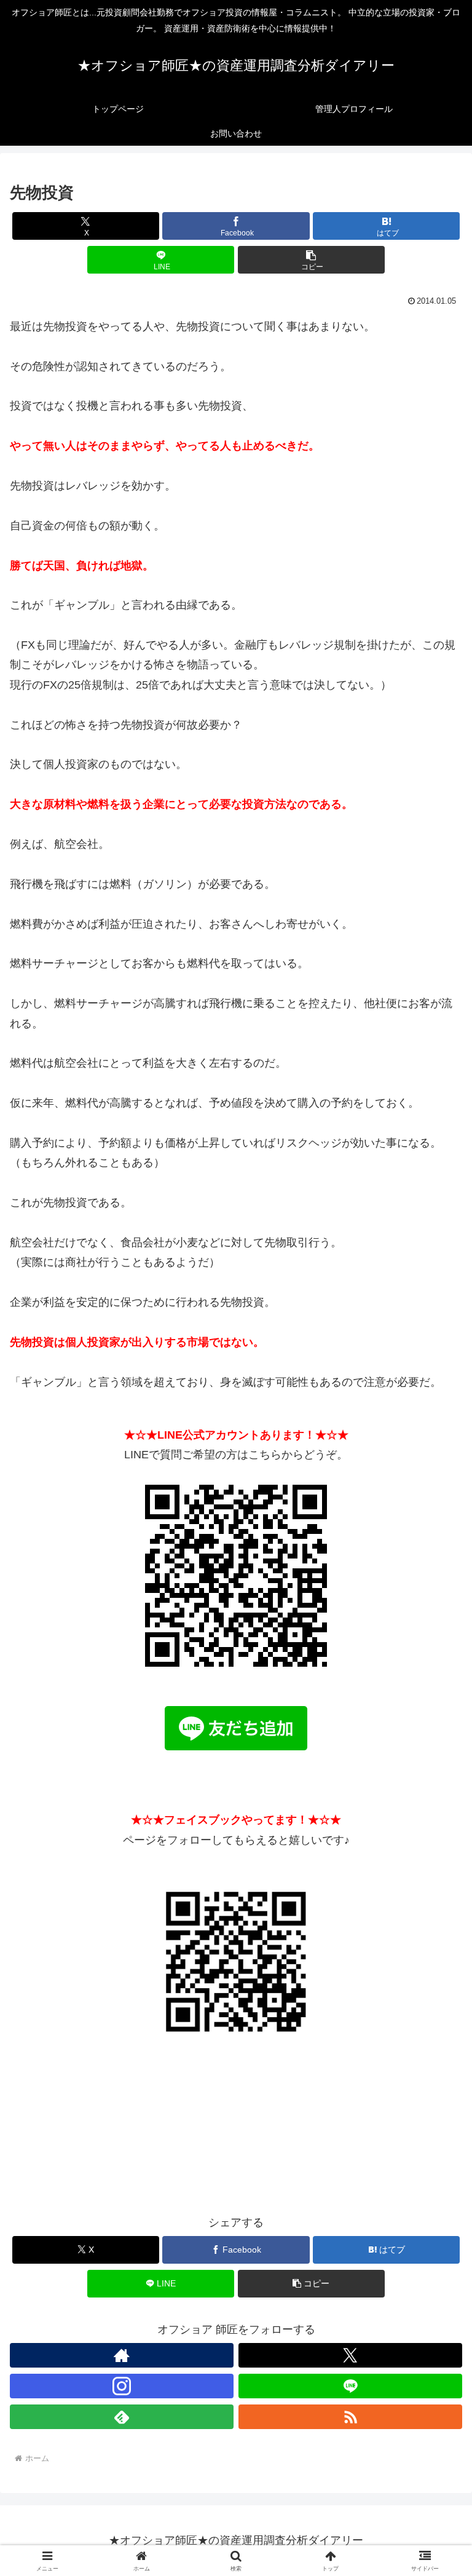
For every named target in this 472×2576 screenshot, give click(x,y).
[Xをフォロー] (350, 2355)
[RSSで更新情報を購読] (350, 2417)
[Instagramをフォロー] (122, 2386)
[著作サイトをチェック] (122, 2355)
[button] (311, 260)
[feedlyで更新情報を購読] (122, 2417)
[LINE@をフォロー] (350, 2386)
